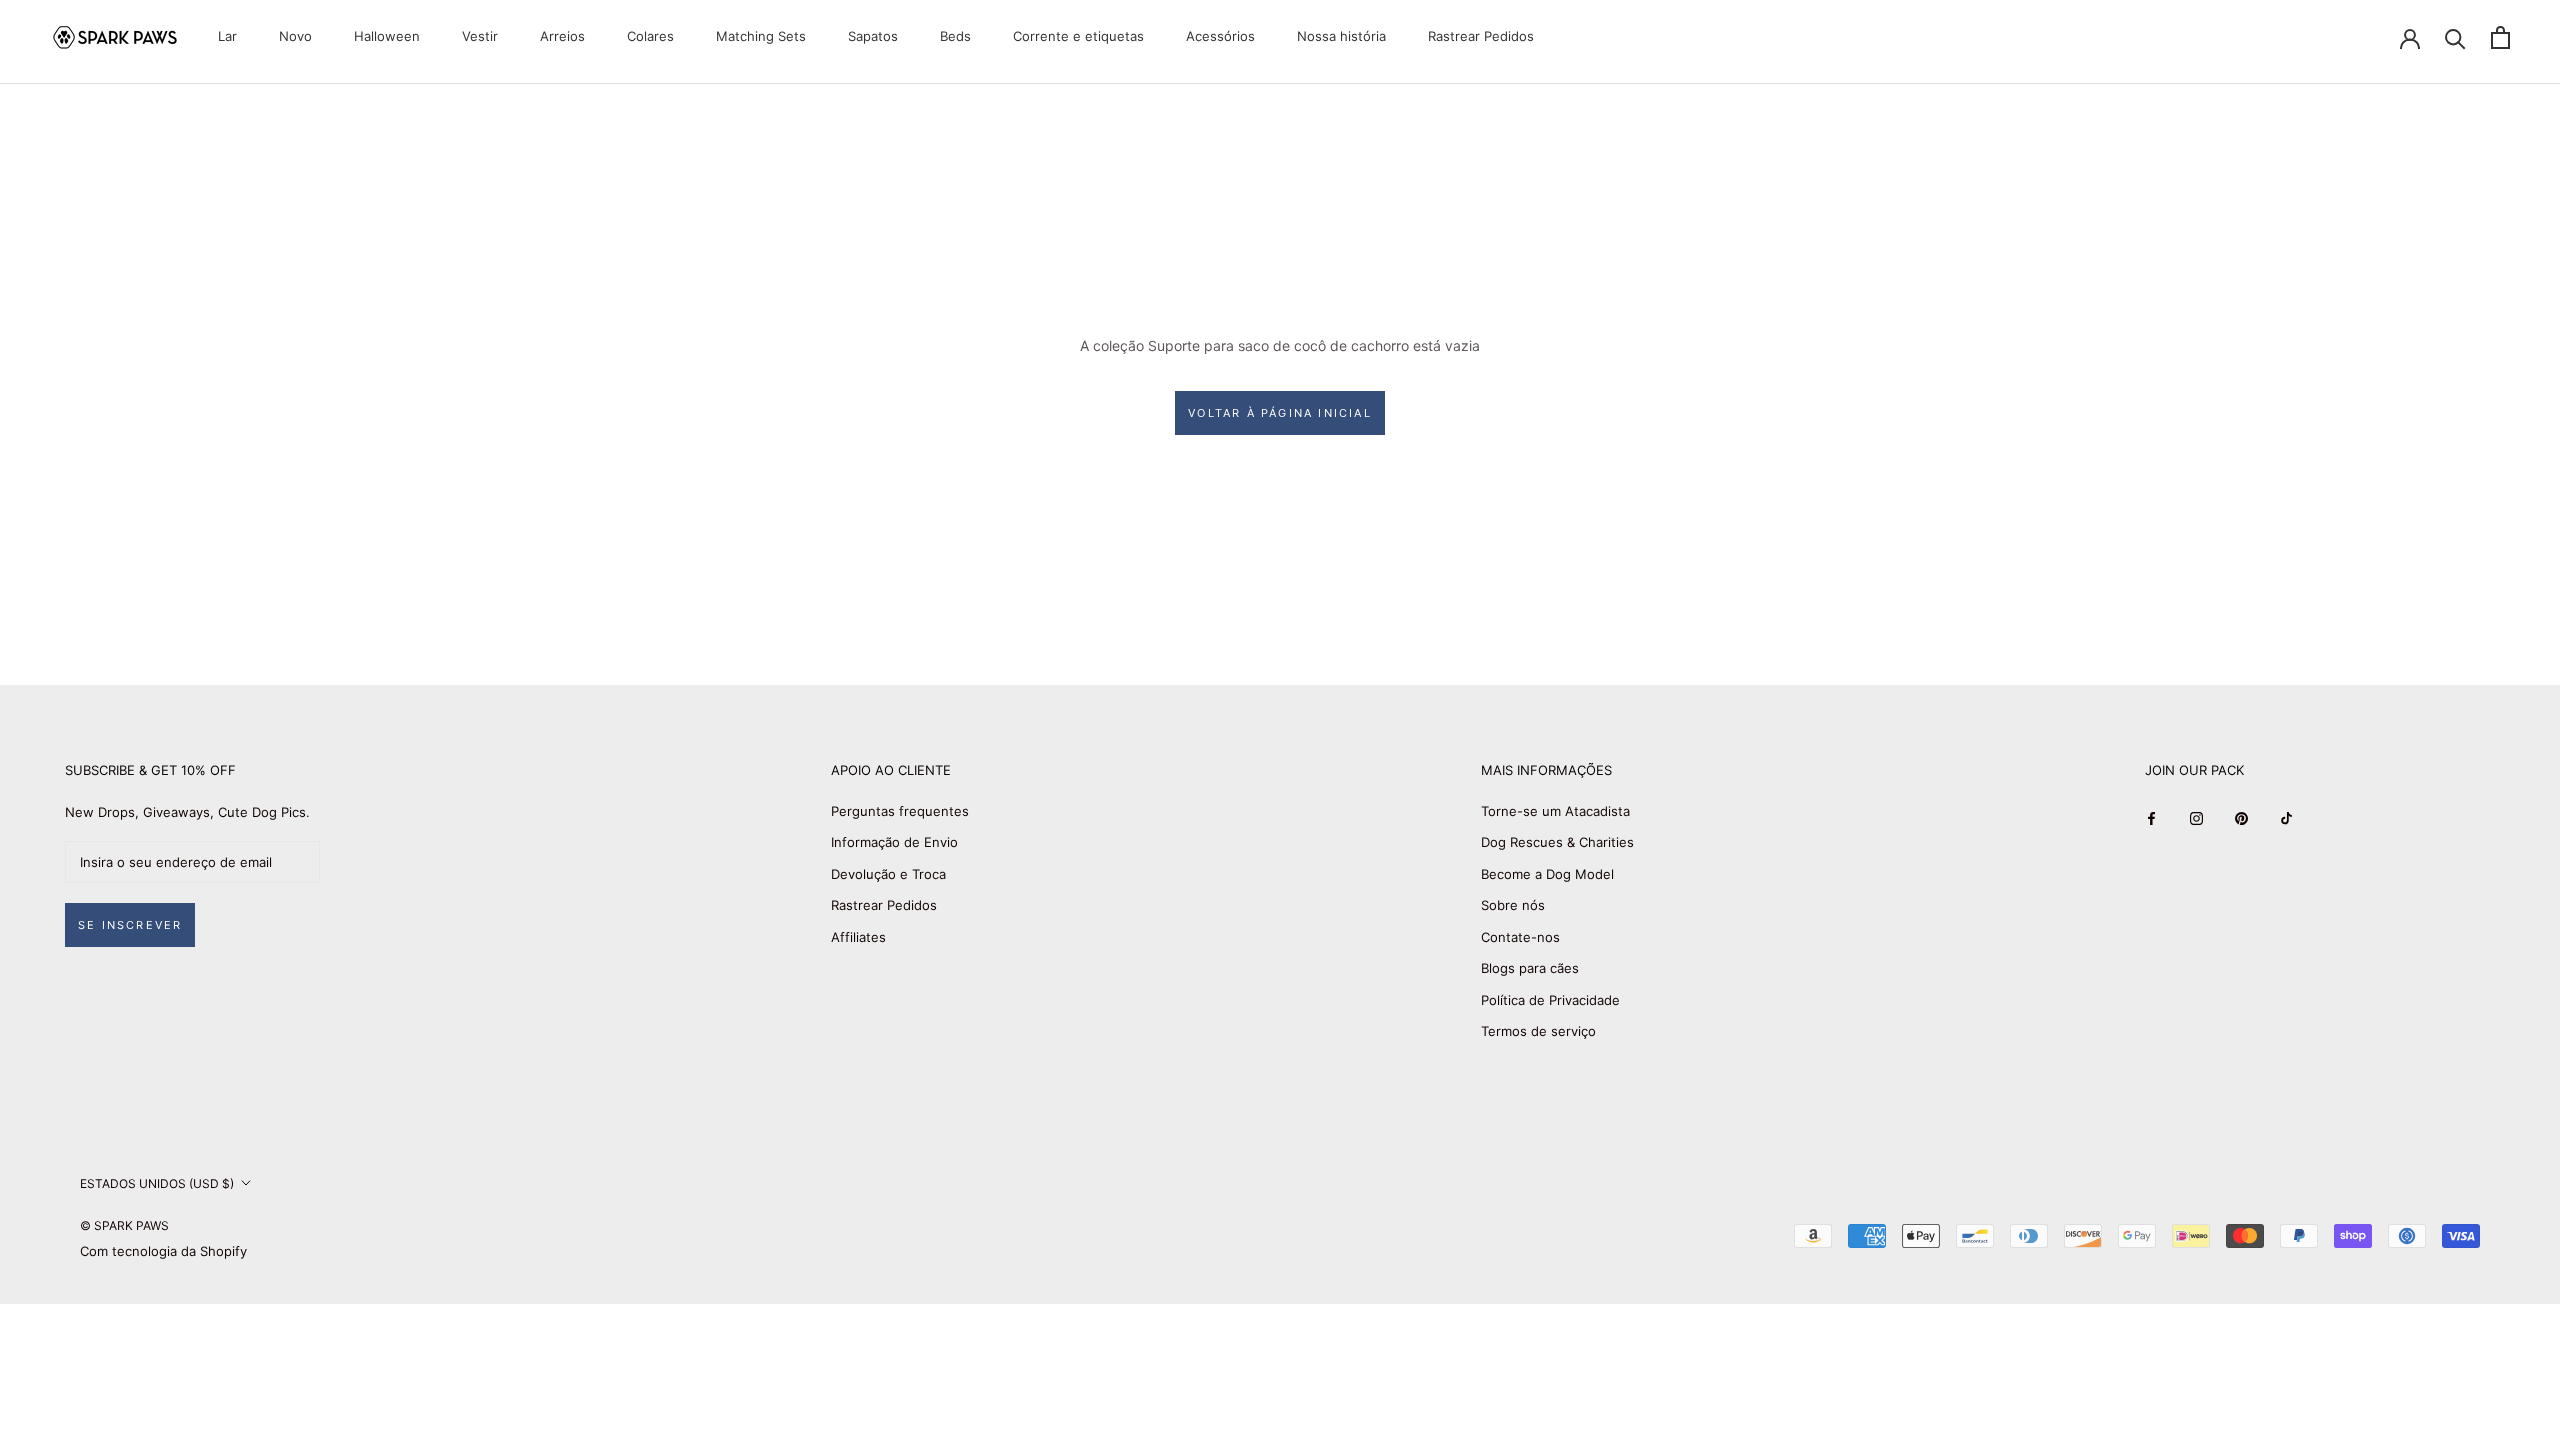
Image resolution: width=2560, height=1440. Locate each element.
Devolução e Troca (888, 874)
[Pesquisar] (2455, 37)
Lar (227, 36)
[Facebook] (2151, 818)
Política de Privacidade (1550, 1000)
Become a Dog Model (1547, 874)
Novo (295, 36)
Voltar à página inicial (1280, 413)
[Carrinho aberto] (2500, 37)
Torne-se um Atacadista (1555, 811)
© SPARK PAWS (124, 1225)
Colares (650, 36)
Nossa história (1341, 36)
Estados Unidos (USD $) (157, 1183)
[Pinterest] (2241, 818)
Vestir (480, 36)
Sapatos (873, 36)
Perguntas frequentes (900, 811)
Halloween (387, 36)
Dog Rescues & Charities (1557, 842)
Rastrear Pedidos (1481, 36)
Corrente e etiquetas (1078, 36)
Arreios (562, 36)
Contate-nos (1520, 937)
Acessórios (1220, 36)
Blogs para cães (1530, 968)
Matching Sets (761, 36)
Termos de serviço (1538, 1031)
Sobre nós (1513, 905)
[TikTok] (2286, 818)
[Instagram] (2196, 818)
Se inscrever (130, 925)
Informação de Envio (894, 842)
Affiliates (858, 937)
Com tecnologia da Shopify (163, 1251)
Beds (955, 36)
